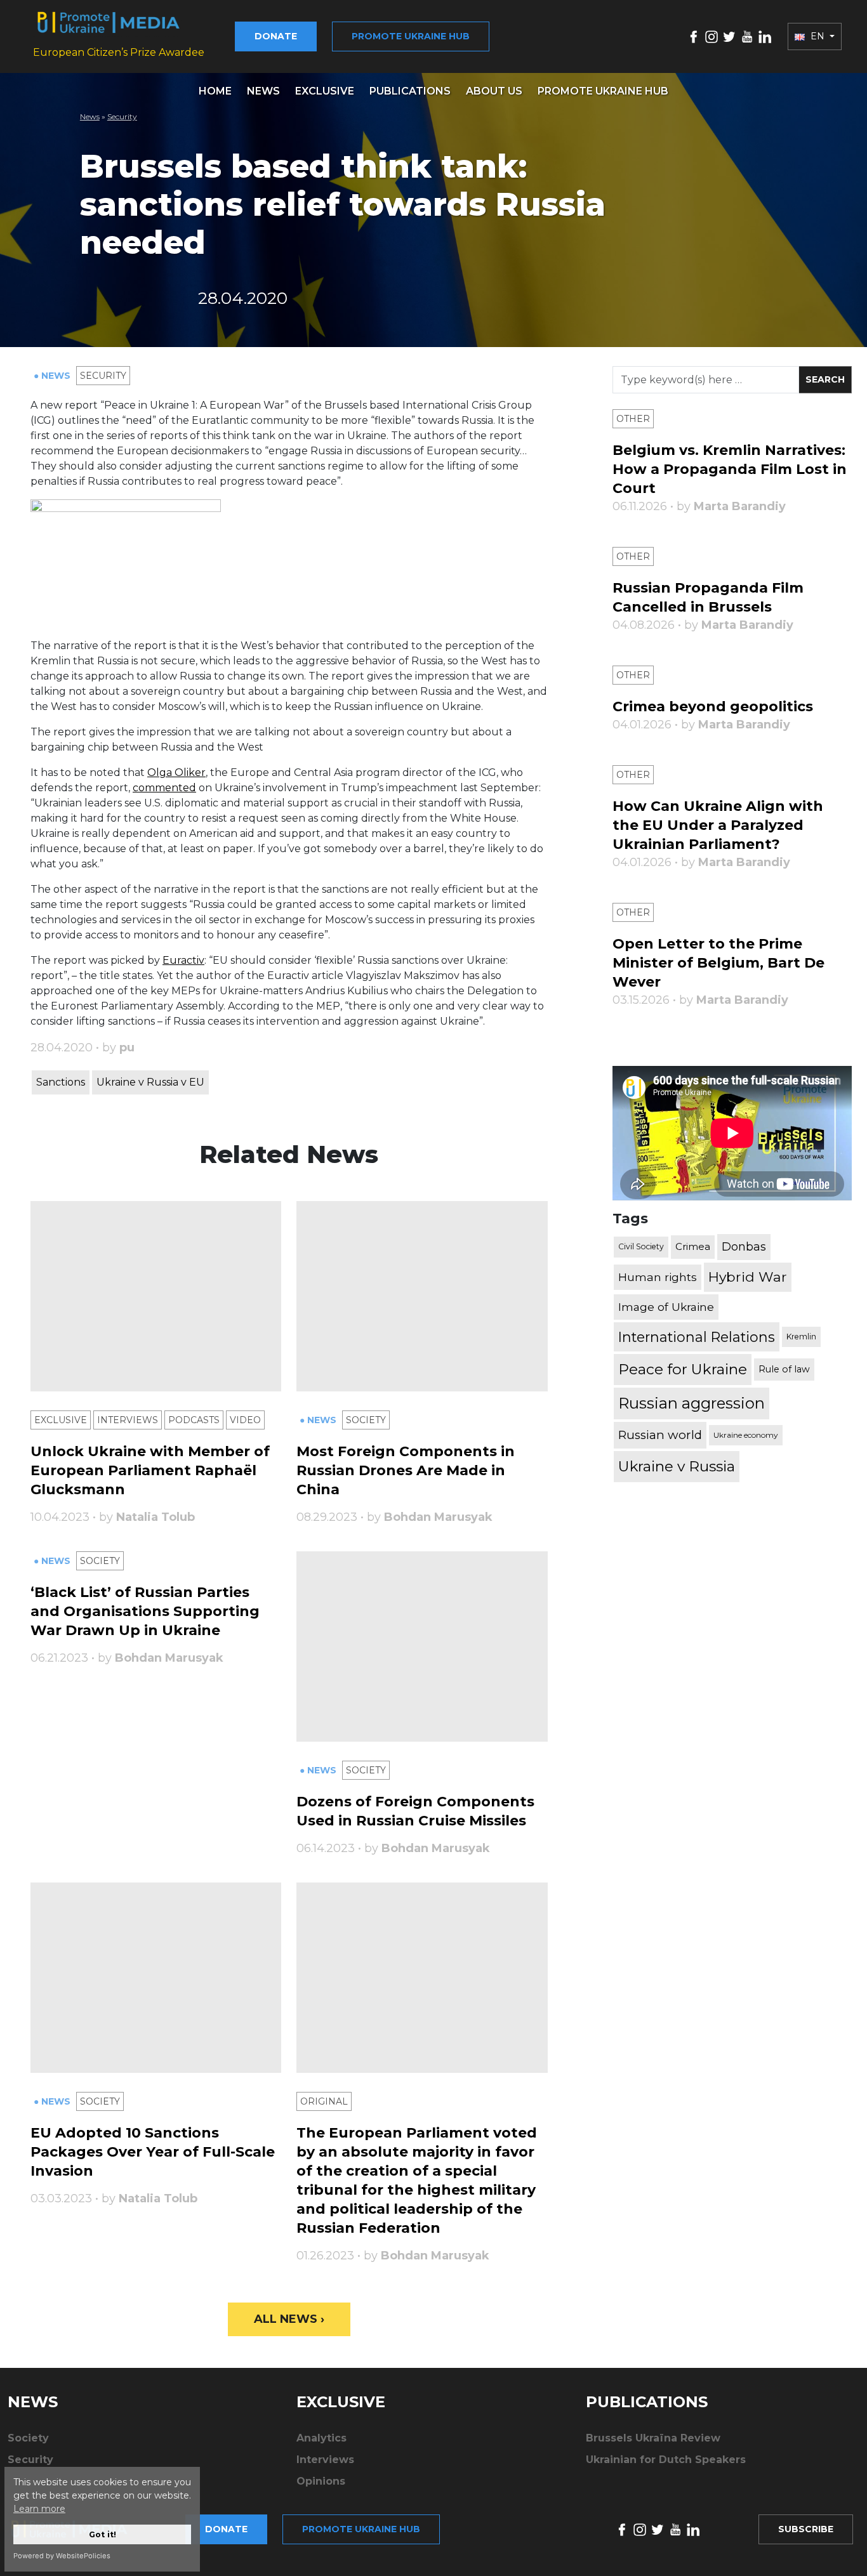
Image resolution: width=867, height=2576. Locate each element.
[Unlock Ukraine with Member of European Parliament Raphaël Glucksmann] (156, 1296)
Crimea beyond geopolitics (713, 706)
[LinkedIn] (765, 36)
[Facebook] (694, 36)
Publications (410, 91)
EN (817, 36)
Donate (276, 36)
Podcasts (194, 1420)
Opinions (321, 2481)
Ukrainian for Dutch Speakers (666, 2460)
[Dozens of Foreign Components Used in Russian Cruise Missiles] (422, 1646)
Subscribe (806, 2529)
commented (164, 788)
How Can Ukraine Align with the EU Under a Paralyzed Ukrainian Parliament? (718, 825)
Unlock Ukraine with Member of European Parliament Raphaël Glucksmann (150, 1470)
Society (366, 1420)
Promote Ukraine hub (411, 36)
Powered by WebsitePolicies (62, 2556)
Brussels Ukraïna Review (653, 2438)
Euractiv (183, 960)
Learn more (39, 2509)
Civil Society (641, 1246)
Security (122, 116)
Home (215, 91)
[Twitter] (729, 36)
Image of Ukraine (666, 1307)
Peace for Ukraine (683, 1369)
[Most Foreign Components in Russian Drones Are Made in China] (422, 1296)
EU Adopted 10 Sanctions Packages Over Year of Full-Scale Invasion (153, 2152)
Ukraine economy (746, 1435)
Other (633, 419)
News (263, 91)
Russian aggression (692, 1403)
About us (494, 91)
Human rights (658, 1277)
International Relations (697, 1337)
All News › (289, 2319)
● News (53, 376)
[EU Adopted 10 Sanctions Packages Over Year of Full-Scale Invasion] (156, 1978)
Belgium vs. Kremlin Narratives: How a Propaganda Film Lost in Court (730, 469)
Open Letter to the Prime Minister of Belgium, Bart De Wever (718, 963)
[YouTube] (747, 36)
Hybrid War (748, 1277)
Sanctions (61, 1082)
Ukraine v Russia (677, 1466)
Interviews (128, 1420)
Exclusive (325, 91)
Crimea (693, 1246)
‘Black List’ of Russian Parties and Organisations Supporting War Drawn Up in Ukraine (145, 1611)
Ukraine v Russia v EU (150, 1082)
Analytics (321, 2438)
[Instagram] (711, 36)
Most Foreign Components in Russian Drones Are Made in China (406, 1470)
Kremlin (801, 1337)
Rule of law (784, 1369)
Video (245, 1420)
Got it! (103, 2534)
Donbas (744, 1247)
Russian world (660, 1435)
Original (324, 2101)
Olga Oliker (176, 772)
